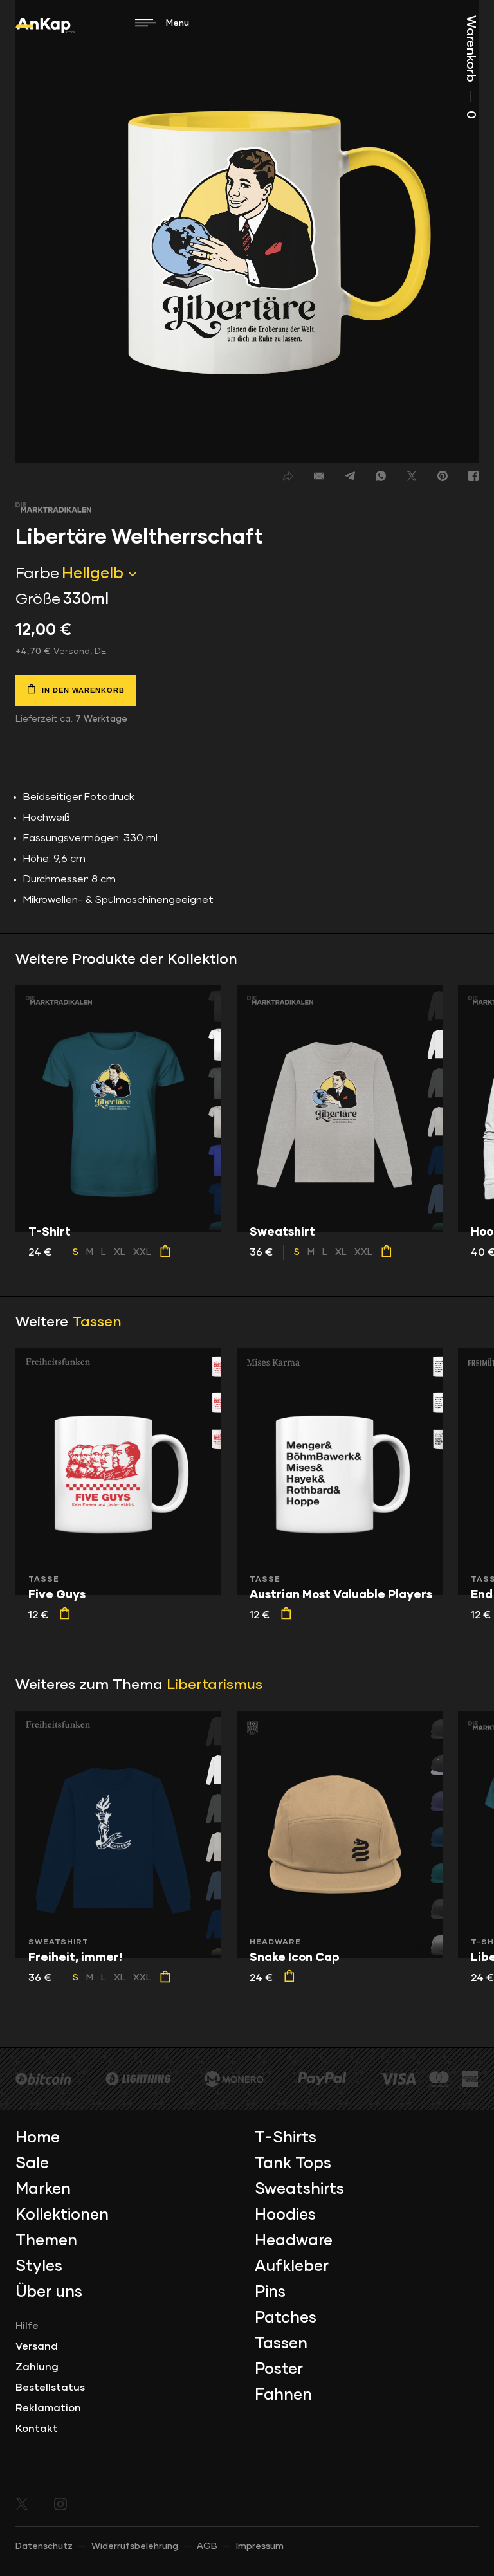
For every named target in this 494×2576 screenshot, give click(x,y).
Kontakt (37, 2429)
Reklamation (48, 2408)
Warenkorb (471, 67)
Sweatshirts (299, 2189)
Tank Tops (293, 2164)
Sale (32, 2164)
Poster (279, 2370)
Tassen (97, 1322)
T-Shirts (286, 2138)
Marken (43, 2189)
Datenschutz (44, 2546)
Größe (38, 599)
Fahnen (283, 2395)
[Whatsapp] (381, 476)
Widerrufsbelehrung (135, 2546)
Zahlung (37, 2367)
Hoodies (285, 2215)
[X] (412, 476)
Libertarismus (215, 1685)
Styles (39, 2267)
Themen (46, 2241)
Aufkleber (292, 2267)
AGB (207, 2546)
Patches (286, 2318)
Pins (270, 2292)
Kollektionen (62, 2215)
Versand (37, 2346)
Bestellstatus (50, 2388)
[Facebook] (473, 476)
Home (38, 2138)
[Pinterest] (443, 476)
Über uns (49, 2292)
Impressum (260, 2546)
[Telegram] (350, 476)
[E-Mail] (319, 476)
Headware (294, 2241)
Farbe (37, 574)
